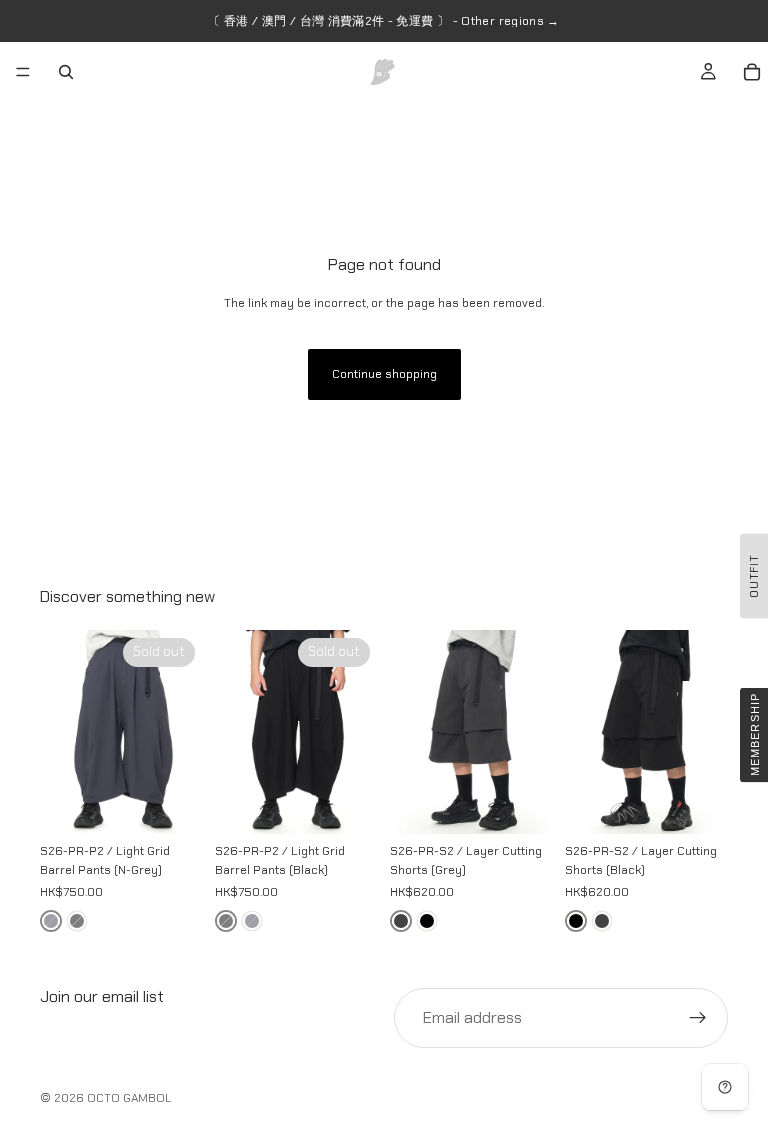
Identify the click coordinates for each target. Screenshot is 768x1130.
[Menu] (23, 72)
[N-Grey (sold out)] (51, 921)
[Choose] (522, 803)
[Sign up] (698, 1018)
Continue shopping (384, 374)
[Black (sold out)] (77, 921)
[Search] (66, 72)
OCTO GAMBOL (129, 1098)
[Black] (427, 921)
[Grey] (401, 921)
